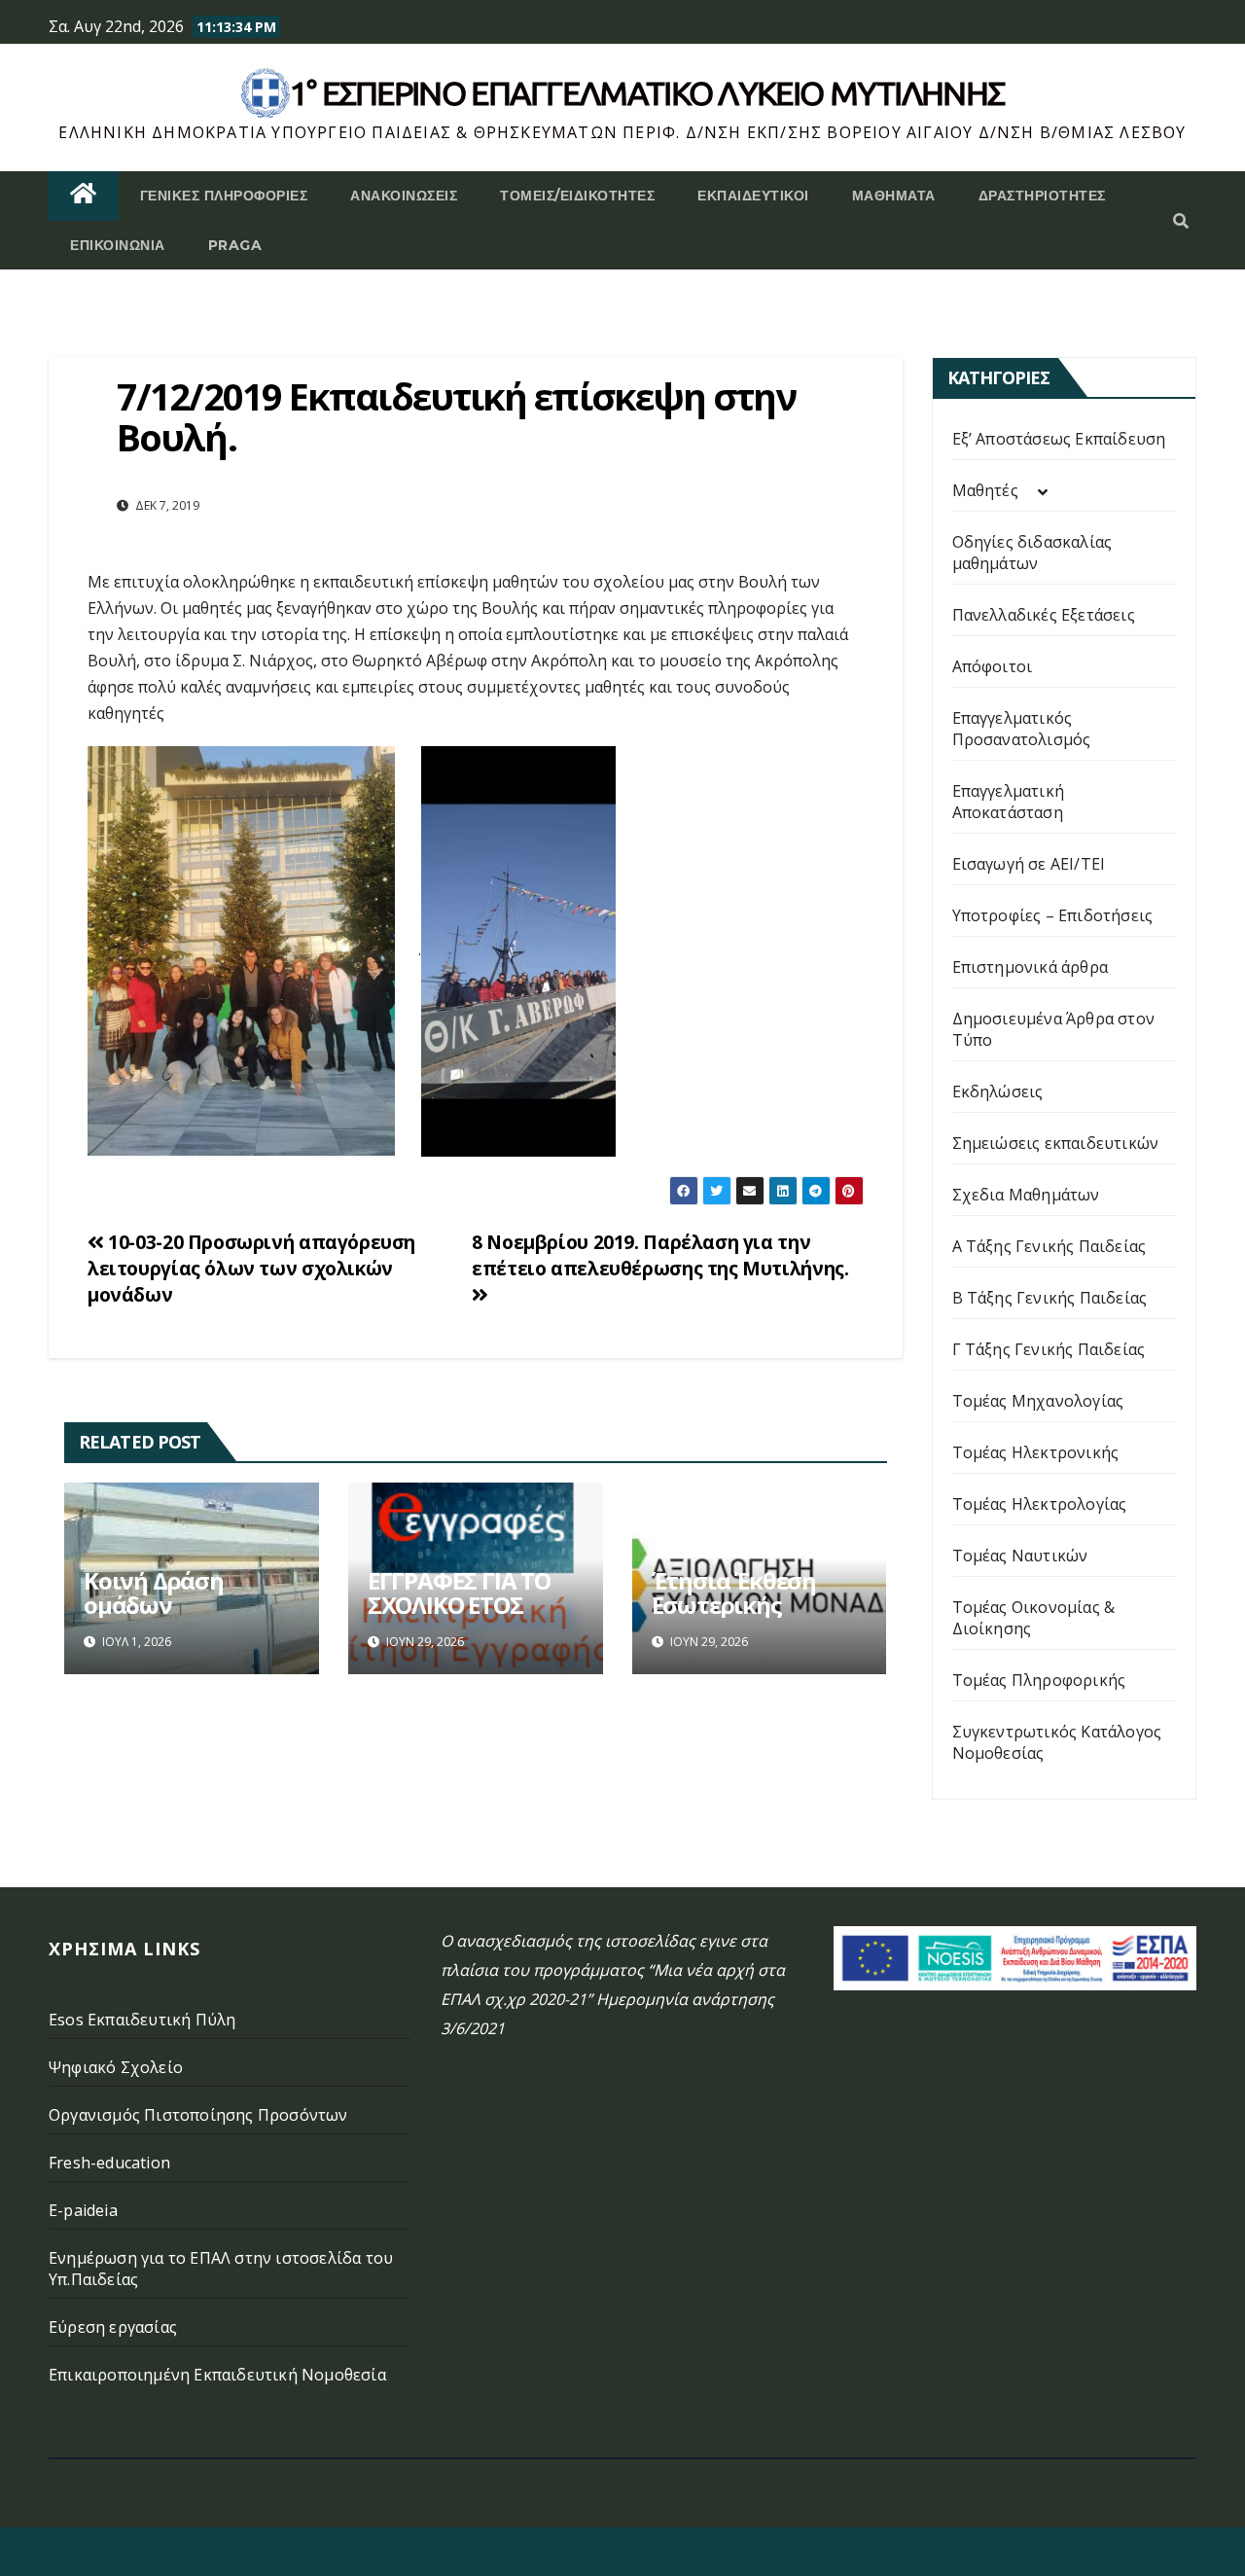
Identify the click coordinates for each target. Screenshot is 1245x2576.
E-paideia (83, 2210)
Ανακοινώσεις (404, 196)
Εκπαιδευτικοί (753, 196)
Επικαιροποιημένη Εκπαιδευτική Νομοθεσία (217, 2375)
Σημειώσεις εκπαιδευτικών (1056, 1143)
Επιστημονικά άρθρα (1031, 967)
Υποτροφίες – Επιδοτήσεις (1053, 915)
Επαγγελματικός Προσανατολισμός (1022, 729)
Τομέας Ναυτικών (1020, 1556)
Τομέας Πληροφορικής (1039, 1680)
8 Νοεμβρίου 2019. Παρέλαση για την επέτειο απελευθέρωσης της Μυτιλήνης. (660, 1255)
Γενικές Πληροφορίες (224, 196)
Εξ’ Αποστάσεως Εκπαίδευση (1059, 439)
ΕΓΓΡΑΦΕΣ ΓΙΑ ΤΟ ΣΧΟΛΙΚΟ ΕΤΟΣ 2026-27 (459, 1605)
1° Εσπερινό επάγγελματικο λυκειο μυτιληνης (647, 92)
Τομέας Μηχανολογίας (1038, 1401)
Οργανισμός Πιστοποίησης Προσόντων (198, 2115)
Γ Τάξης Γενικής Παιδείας (1049, 1349)
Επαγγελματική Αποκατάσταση (1009, 802)
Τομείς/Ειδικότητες (577, 196)
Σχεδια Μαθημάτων (1026, 1195)
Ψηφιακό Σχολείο (116, 2067)
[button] (1181, 221)
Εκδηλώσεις (998, 1091)
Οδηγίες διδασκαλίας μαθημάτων (1032, 553)
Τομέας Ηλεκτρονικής (1036, 1452)
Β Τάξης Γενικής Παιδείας (1050, 1298)
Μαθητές (985, 490)
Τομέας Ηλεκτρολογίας (1040, 1504)
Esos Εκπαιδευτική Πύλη (142, 2020)
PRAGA (235, 245)
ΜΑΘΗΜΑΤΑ (894, 196)
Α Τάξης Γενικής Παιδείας (1049, 1246)
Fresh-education (109, 2163)
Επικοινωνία (118, 245)
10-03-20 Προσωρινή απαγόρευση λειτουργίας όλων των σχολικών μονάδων (251, 1268)
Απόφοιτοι (993, 666)
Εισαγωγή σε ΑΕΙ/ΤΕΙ (1029, 864)
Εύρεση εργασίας (113, 2327)
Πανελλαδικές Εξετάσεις (1044, 615)
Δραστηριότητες (1042, 196)
